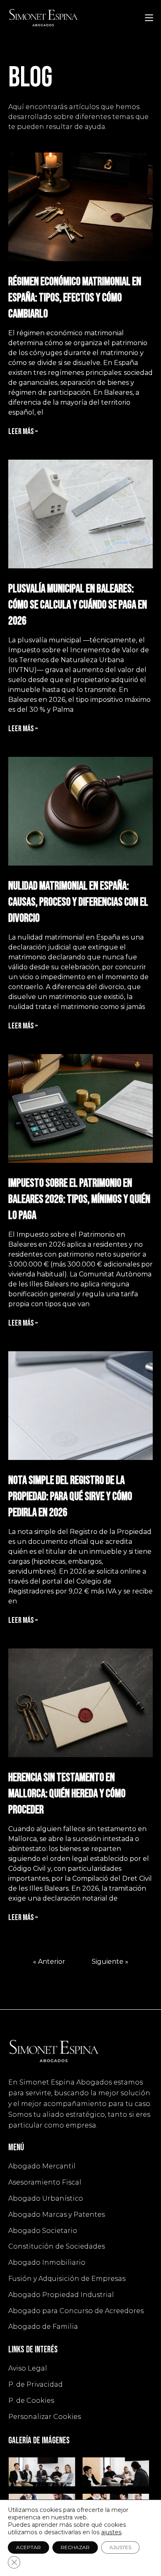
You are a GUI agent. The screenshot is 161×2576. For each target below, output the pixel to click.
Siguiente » (110, 1962)
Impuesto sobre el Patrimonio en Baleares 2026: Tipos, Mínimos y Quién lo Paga (79, 1199)
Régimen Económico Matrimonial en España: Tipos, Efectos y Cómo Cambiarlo (75, 298)
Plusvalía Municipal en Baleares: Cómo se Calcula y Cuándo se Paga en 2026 (78, 605)
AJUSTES (120, 2547)
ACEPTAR (28, 2547)
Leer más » (23, 432)
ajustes (111, 2532)
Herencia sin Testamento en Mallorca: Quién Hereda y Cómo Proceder (67, 1794)
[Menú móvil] (149, 17)
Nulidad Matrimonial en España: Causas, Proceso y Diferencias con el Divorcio (78, 902)
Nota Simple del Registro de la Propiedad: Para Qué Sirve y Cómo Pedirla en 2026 (70, 1497)
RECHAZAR (75, 2547)
